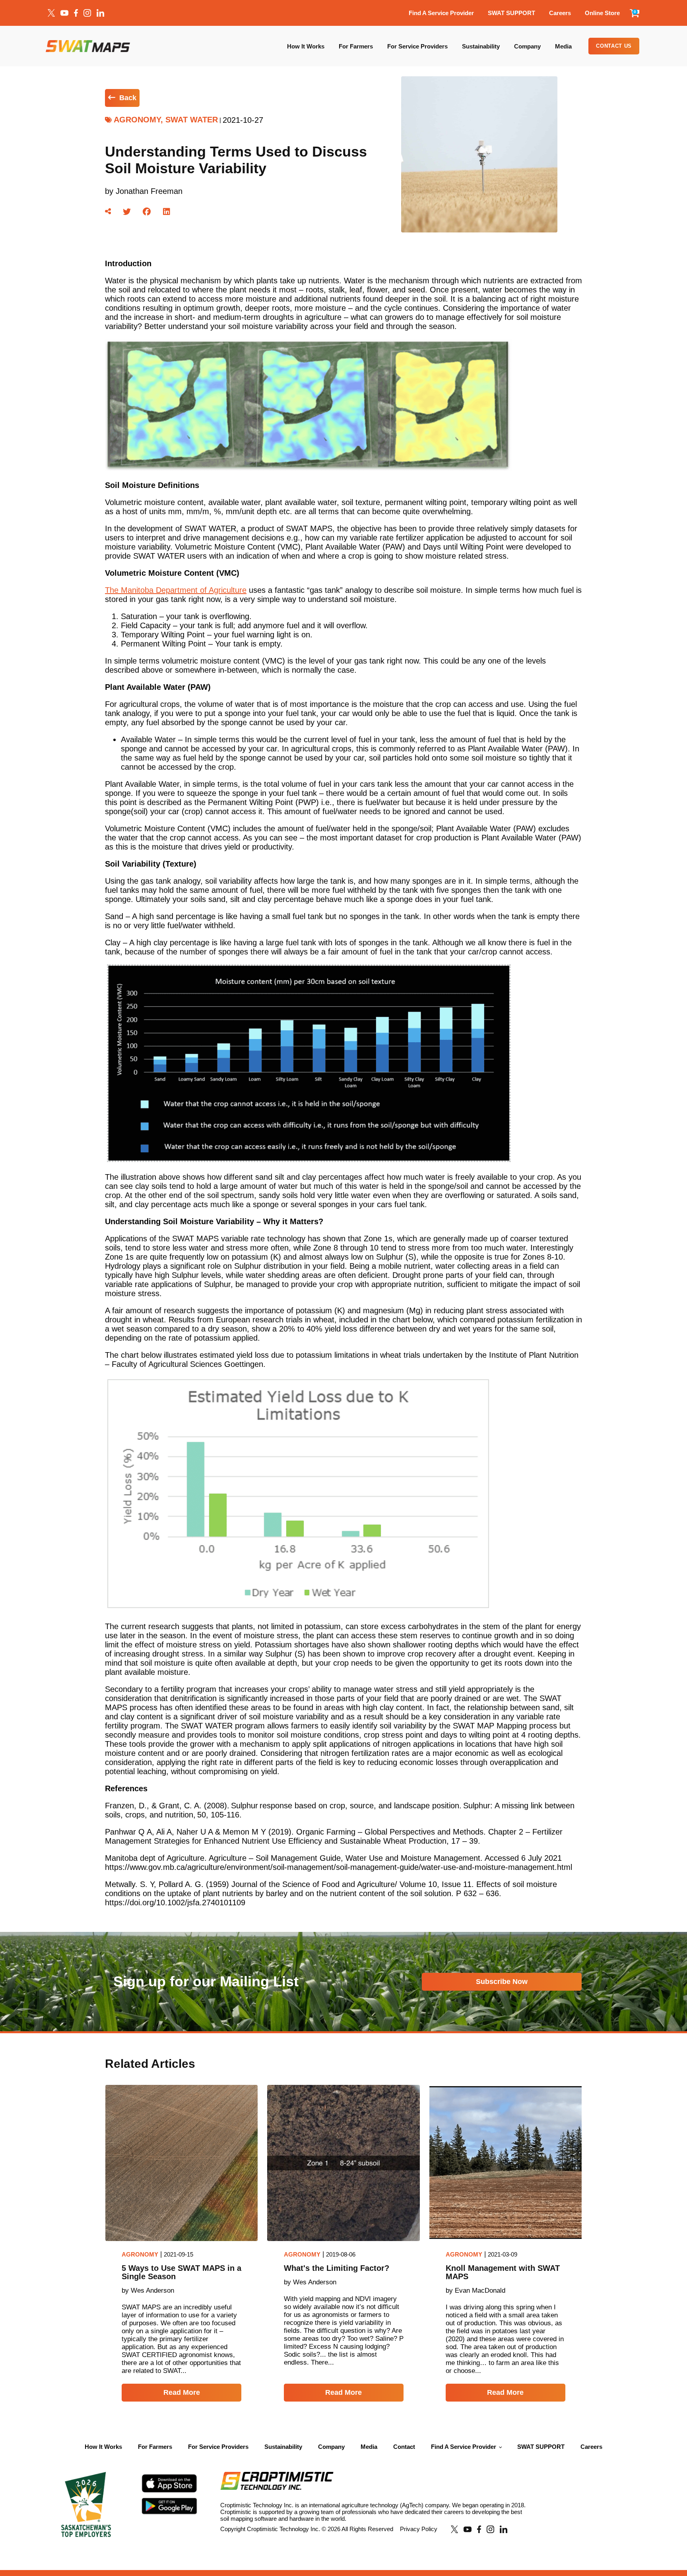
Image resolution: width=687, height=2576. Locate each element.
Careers (560, 13)
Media (563, 46)
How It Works (306, 46)
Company (527, 46)
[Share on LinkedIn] (167, 212)
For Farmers (356, 46)
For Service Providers (417, 46)
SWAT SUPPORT (511, 13)
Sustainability (481, 46)
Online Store (602, 13)
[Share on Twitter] (127, 212)
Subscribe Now (502, 1982)
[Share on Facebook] (147, 212)
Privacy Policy (419, 2529)
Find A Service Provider (441, 13)
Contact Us (614, 46)
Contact (404, 2447)
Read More (182, 2392)
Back (128, 98)
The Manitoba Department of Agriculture (176, 590)
